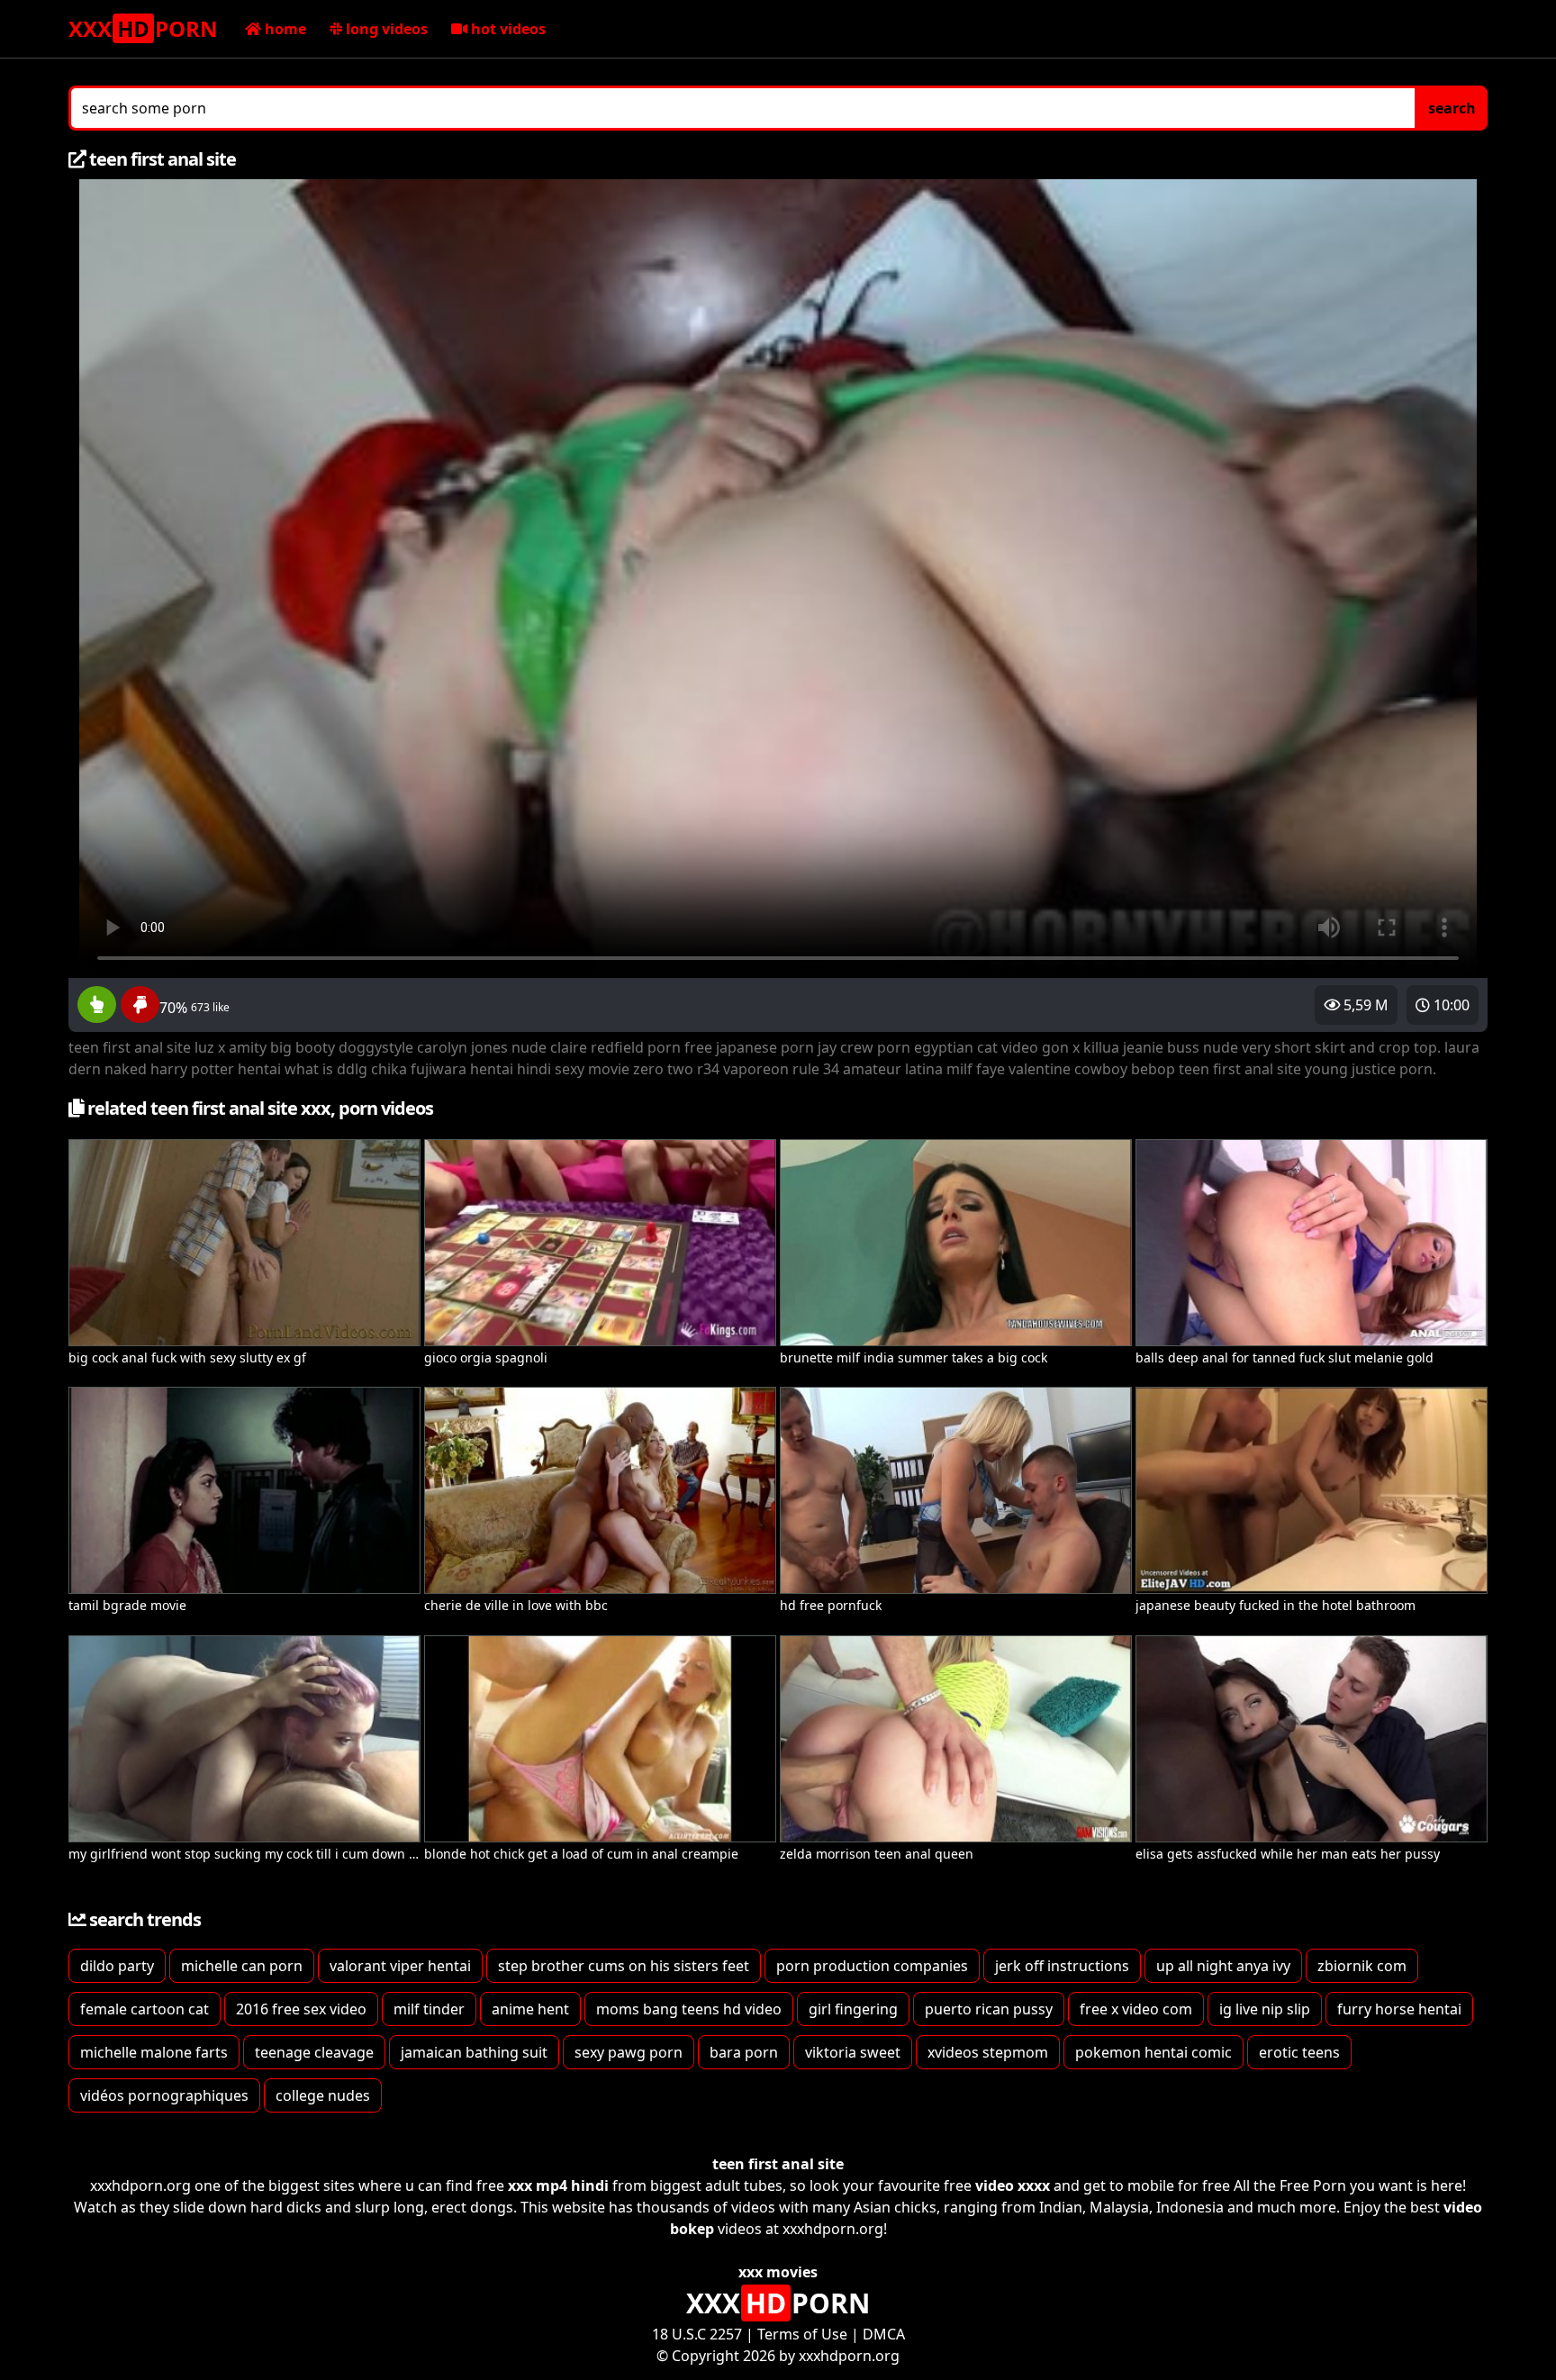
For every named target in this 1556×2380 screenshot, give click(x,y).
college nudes (323, 2095)
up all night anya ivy (1223, 1966)
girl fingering (853, 2009)
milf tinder (429, 2009)
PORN (143, 28)
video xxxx (1013, 2185)
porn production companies (872, 1966)
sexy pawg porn (629, 2052)
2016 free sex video (301, 2009)
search (1452, 108)
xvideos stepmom (988, 2052)
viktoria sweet (853, 2052)
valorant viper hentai (400, 1966)
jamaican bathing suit (474, 2052)
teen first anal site (778, 2164)
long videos (385, 29)
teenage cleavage (314, 2052)
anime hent (530, 2009)
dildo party (117, 1966)
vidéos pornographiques (164, 2095)
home (284, 29)
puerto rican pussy (989, 2009)
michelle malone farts (154, 2052)
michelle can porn (242, 1966)
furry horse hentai (1399, 2009)
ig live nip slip (1265, 2009)
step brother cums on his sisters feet (624, 1966)
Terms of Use (802, 2334)
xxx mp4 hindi (558, 2185)
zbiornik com (1362, 1966)
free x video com (1136, 2009)
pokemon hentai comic (1153, 2052)
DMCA (884, 2334)
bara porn (744, 2052)
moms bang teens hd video (689, 2009)
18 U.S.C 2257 (697, 2334)
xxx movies (778, 2272)
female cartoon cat (145, 2009)
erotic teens (1299, 2052)
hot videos (507, 29)
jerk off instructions (1062, 1966)
